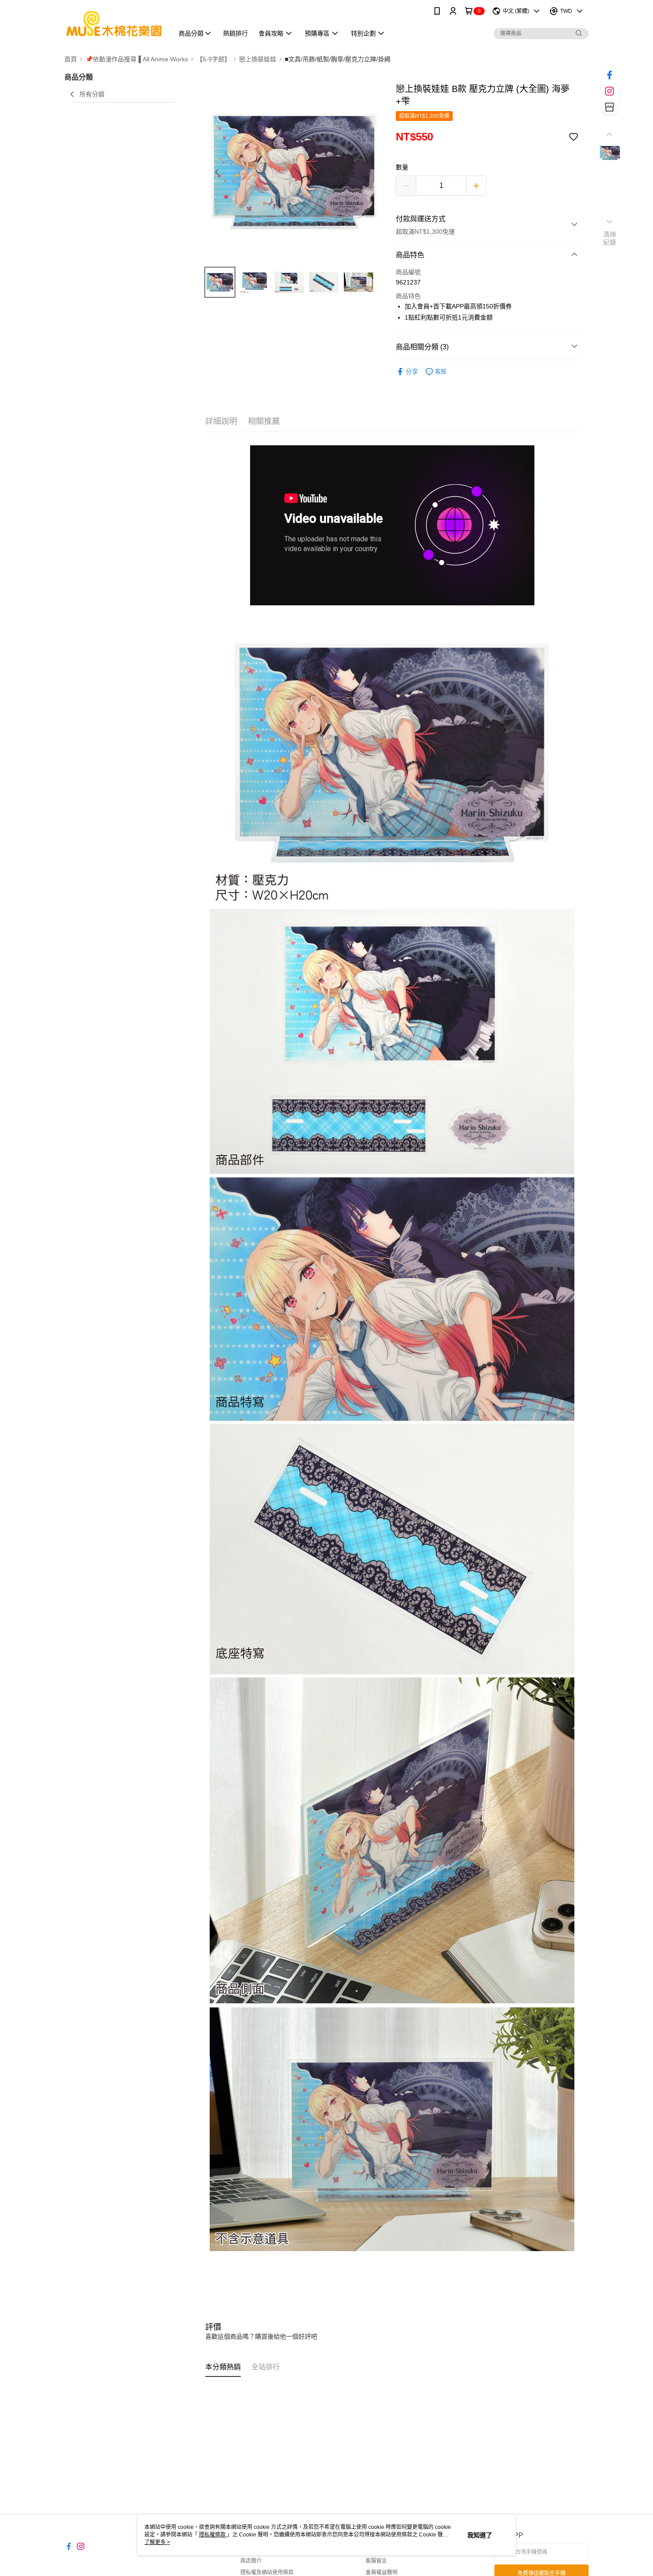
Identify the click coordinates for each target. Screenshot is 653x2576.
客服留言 (376, 2561)
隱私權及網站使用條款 (267, 2572)
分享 (412, 372)
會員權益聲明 (382, 2572)
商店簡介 (251, 2561)
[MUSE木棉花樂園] (114, 23)
